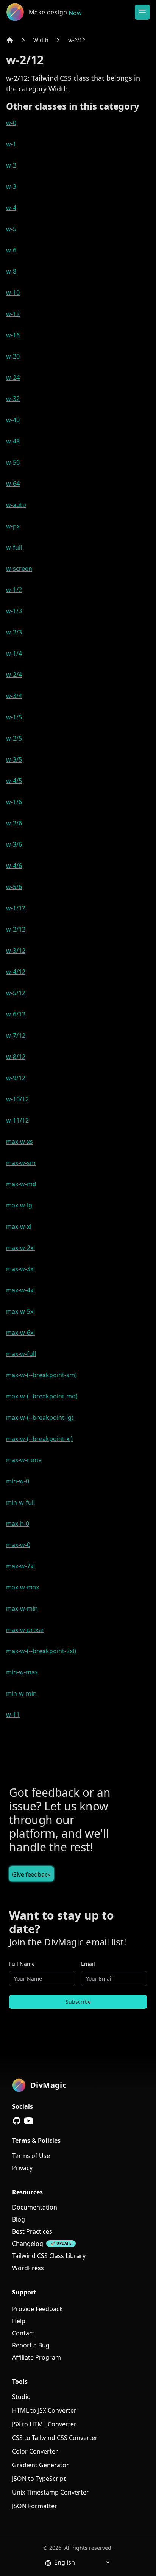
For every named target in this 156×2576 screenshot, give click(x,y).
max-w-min (22, 1608)
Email (88, 1964)
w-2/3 (14, 632)
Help (19, 2321)
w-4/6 (14, 866)
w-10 (13, 293)
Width (41, 40)
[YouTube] (29, 2121)
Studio (21, 2397)
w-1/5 (14, 717)
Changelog (28, 2244)
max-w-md (21, 1184)
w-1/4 (14, 653)
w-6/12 (16, 1014)
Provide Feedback (37, 2309)
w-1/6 (14, 802)
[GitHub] (17, 2121)
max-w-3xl (20, 1269)
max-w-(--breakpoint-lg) (40, 1417)
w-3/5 (14, 759)
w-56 (13, 462)
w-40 (13, 420)
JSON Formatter (35, 2506)
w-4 (11, 208)
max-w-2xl (20, 1248)
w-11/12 (17, 1120)
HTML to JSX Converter (44, 2410)
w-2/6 (14, 823)
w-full (14, 547)
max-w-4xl (20, 1290)
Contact (23, 2333)
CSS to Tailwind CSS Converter (55, 2438)
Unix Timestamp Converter (51, 2492)
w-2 (11, 165)
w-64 (13, 484)
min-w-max (22, 1672)
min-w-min (21, 1693)
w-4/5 (14, 781)
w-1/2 (14, 590)
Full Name (22, 1964)
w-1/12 (16, 908)
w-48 (13, 441)
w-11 (13, 1715)
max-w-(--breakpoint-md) (42, 1396)
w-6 (11, 250)
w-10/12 (17, 1099)
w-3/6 (14, 844)
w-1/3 (14, 611)
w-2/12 (77, 40)
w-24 (13, 377)
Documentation (35, 2207)
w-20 (13, 356)
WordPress (28, 2268)
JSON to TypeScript (39, 2479)
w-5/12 (16, 993)
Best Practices (32, 2231)
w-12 (13, 314)
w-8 (11, 271)
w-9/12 (16, 1078)
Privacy (22, 2168)
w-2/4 (14, 675)
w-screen (19, 568)
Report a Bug (31, 2345)
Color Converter (35, 2451)
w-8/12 (16, 1057)
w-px (13, 526)
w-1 (11, 144)
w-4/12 (16, 972)
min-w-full (20, 1502)
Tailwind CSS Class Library (49, 2256)
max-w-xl (19, 1226)
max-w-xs (19, 1142)
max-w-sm (21, 1163)
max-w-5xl (20, 1311)
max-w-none (24, 1460)
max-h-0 (18, 1524)
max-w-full (21, 1354)
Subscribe (78, 2002)
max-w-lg (19, 1205)
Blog (19, 2219)
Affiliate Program (37, 2357)
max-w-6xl (20, 1333)
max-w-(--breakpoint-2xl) (41, 1651)
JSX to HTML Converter (44, 2424)
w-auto (16, 505)
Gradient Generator (41, 2465)
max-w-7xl (20, 1566)
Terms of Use (31, 2156)
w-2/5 (14, 738)
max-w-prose (25, 1630)
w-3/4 (14, 696)
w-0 (11, 123)
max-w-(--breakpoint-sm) (41, 1375)
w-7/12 (16, 1035)
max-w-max (23, 1587)
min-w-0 (18, 1481)
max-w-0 (18, 1545)
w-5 (11, 229)
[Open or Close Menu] (142, 12)
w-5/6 (14, 887)
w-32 (13, 399)
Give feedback (31, 1874)
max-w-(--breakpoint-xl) (39, 1439)
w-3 (11, 186)
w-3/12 (16, 951)
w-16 (13, 335)
